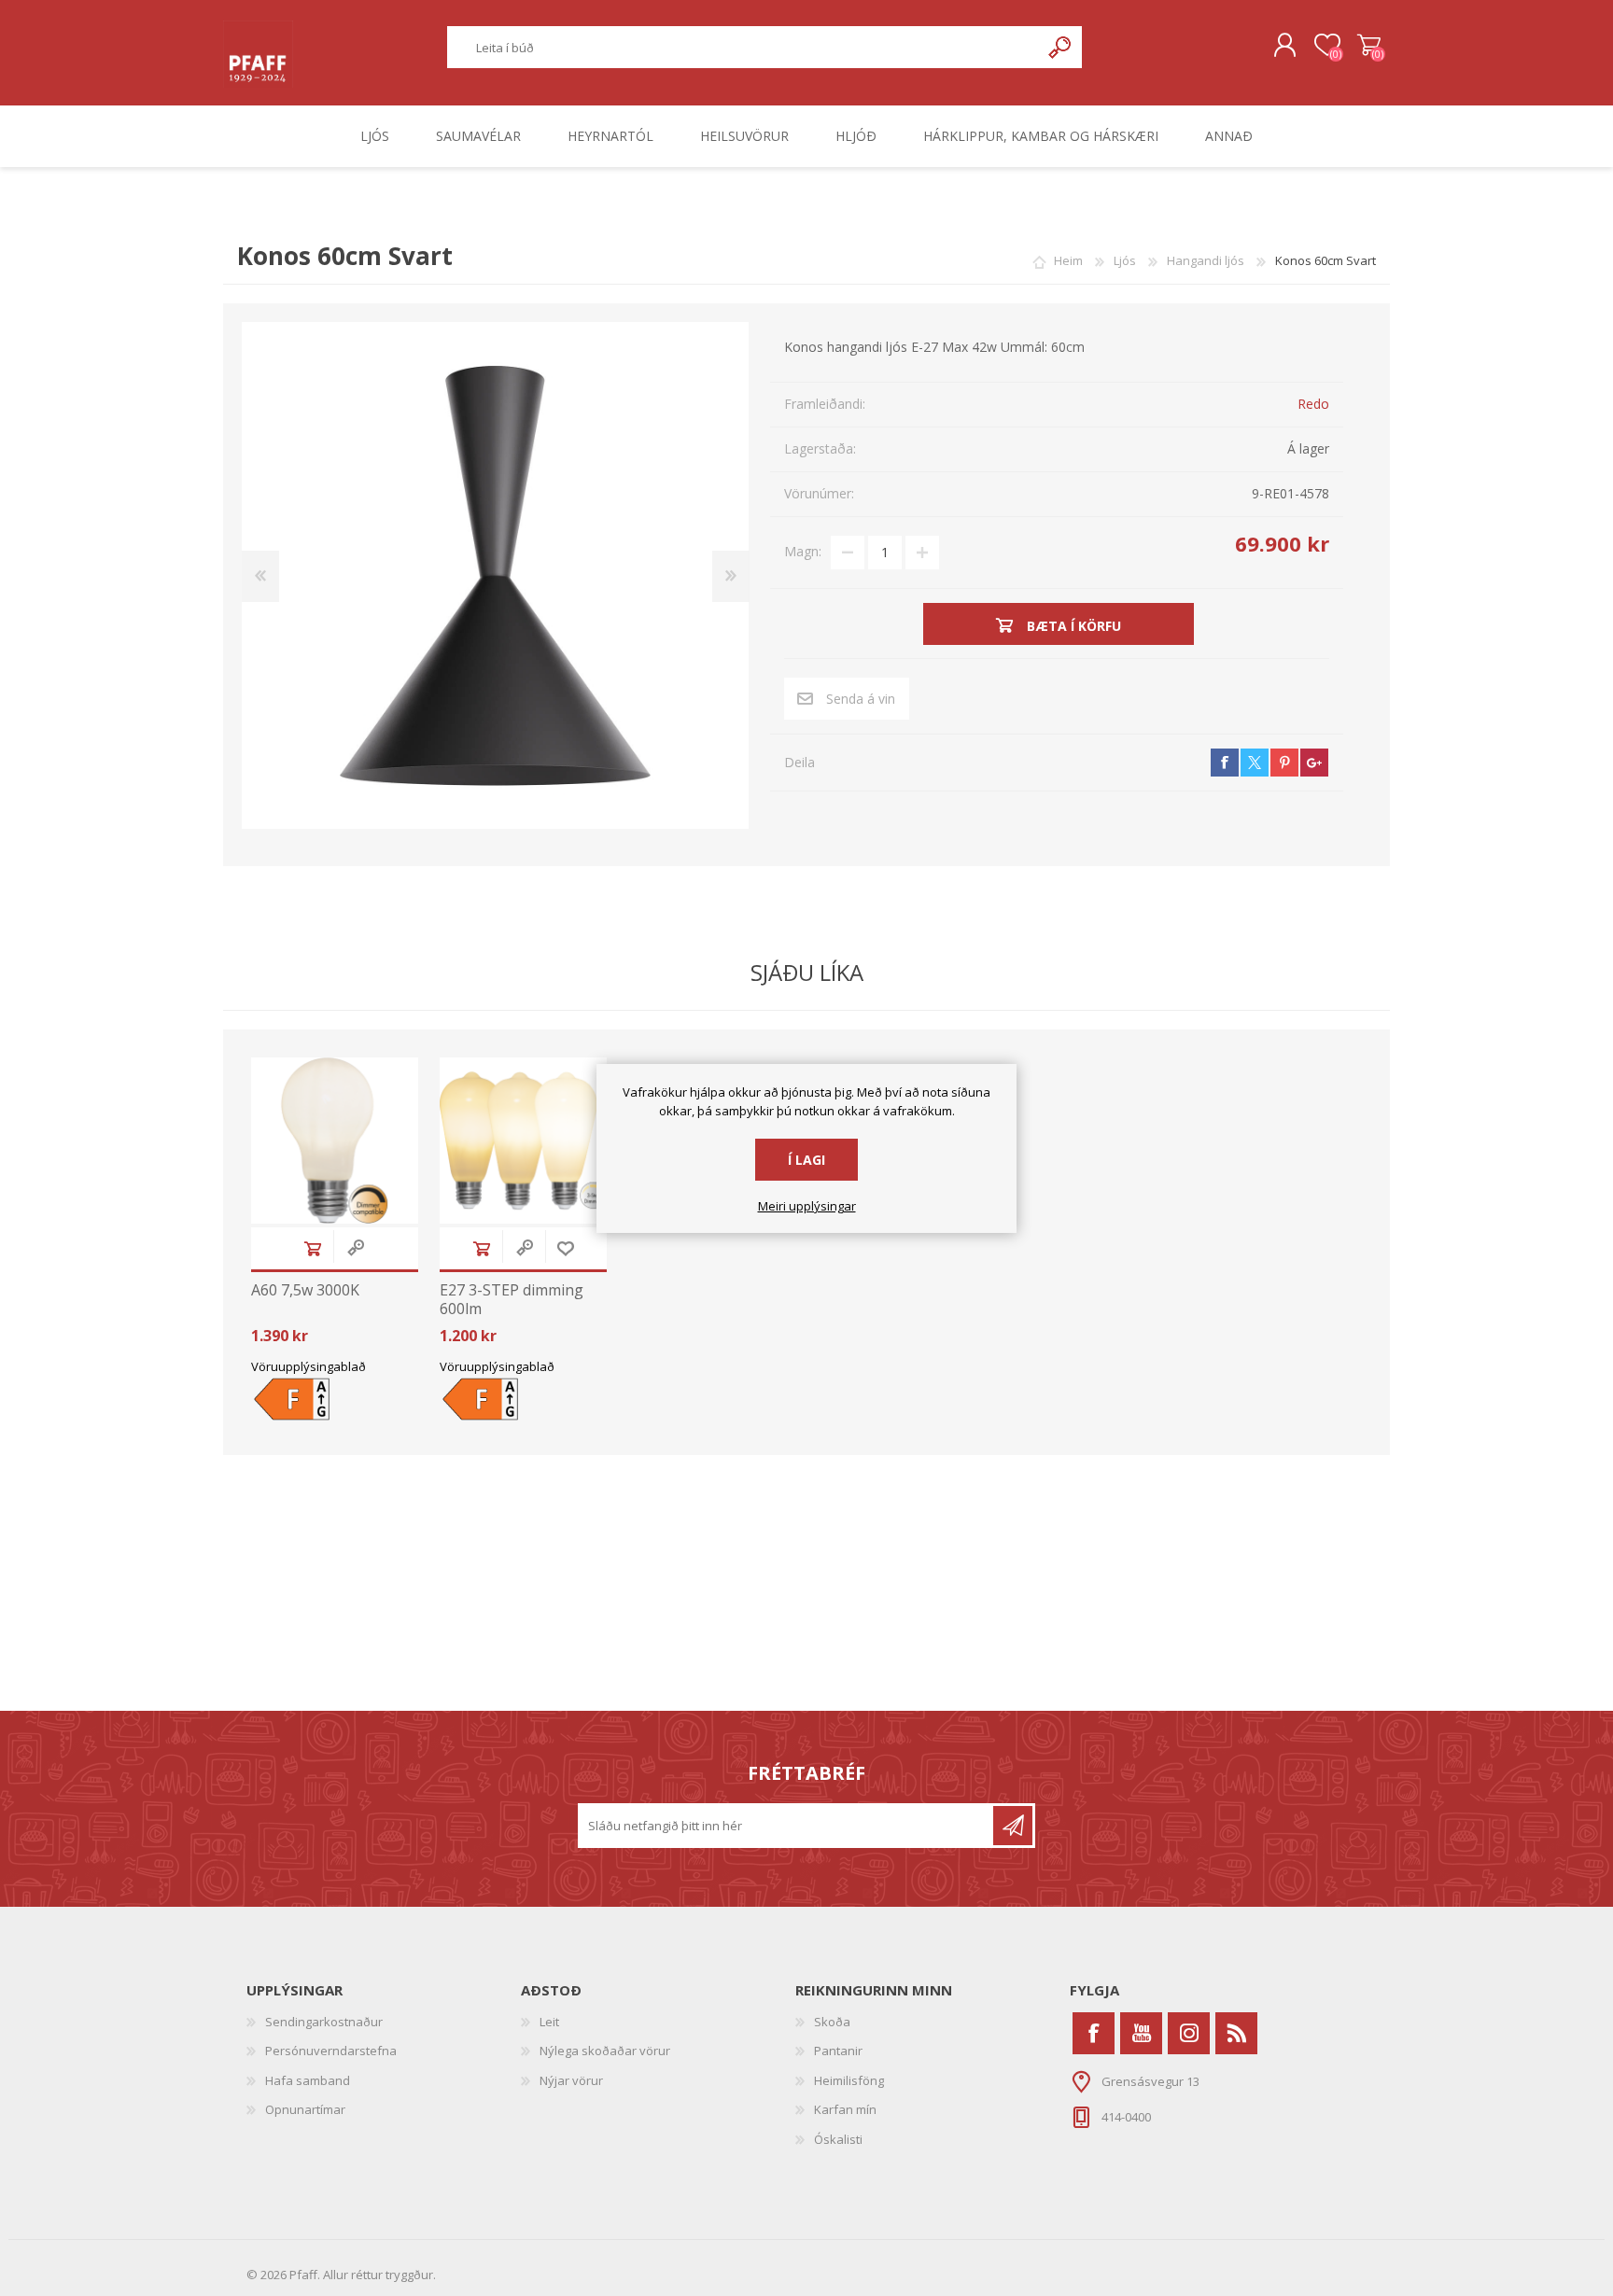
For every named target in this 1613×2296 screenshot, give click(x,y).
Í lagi (806, 1160)
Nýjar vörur (571, 2080)
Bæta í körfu (313, 1248)
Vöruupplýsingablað (309, 1366)
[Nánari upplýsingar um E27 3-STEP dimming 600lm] (523, 1141)
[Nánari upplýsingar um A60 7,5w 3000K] (335, 1141)
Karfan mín (845, 2109)
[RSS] (1236, 2033)
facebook (1225, 763)
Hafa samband (308, 2080)
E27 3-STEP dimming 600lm (512, 1299)
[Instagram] (1189, 2033)
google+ (1314, 763)
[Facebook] (1094, 2033)
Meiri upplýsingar (807, 1207)
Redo (1313, 404)
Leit (549, 2022)
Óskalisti (838, 2139)
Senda (1013, 1826)
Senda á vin (861, 699)
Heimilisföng (849, 2080)
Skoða (832, 2022)
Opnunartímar (305, 2109)
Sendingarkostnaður (324, 2022)
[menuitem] (384, 2023)
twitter (1255, 763)
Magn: (803, 551)
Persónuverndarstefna (331, 2051)
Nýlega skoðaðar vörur (605, 2051)
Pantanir (838, 2051)
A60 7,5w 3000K (305, 1290)
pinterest (1284, 763)
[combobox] (744, 47)
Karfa (1369, 46)
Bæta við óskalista (566, 1248)
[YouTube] (1141, 2033)
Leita (1061, 47)
